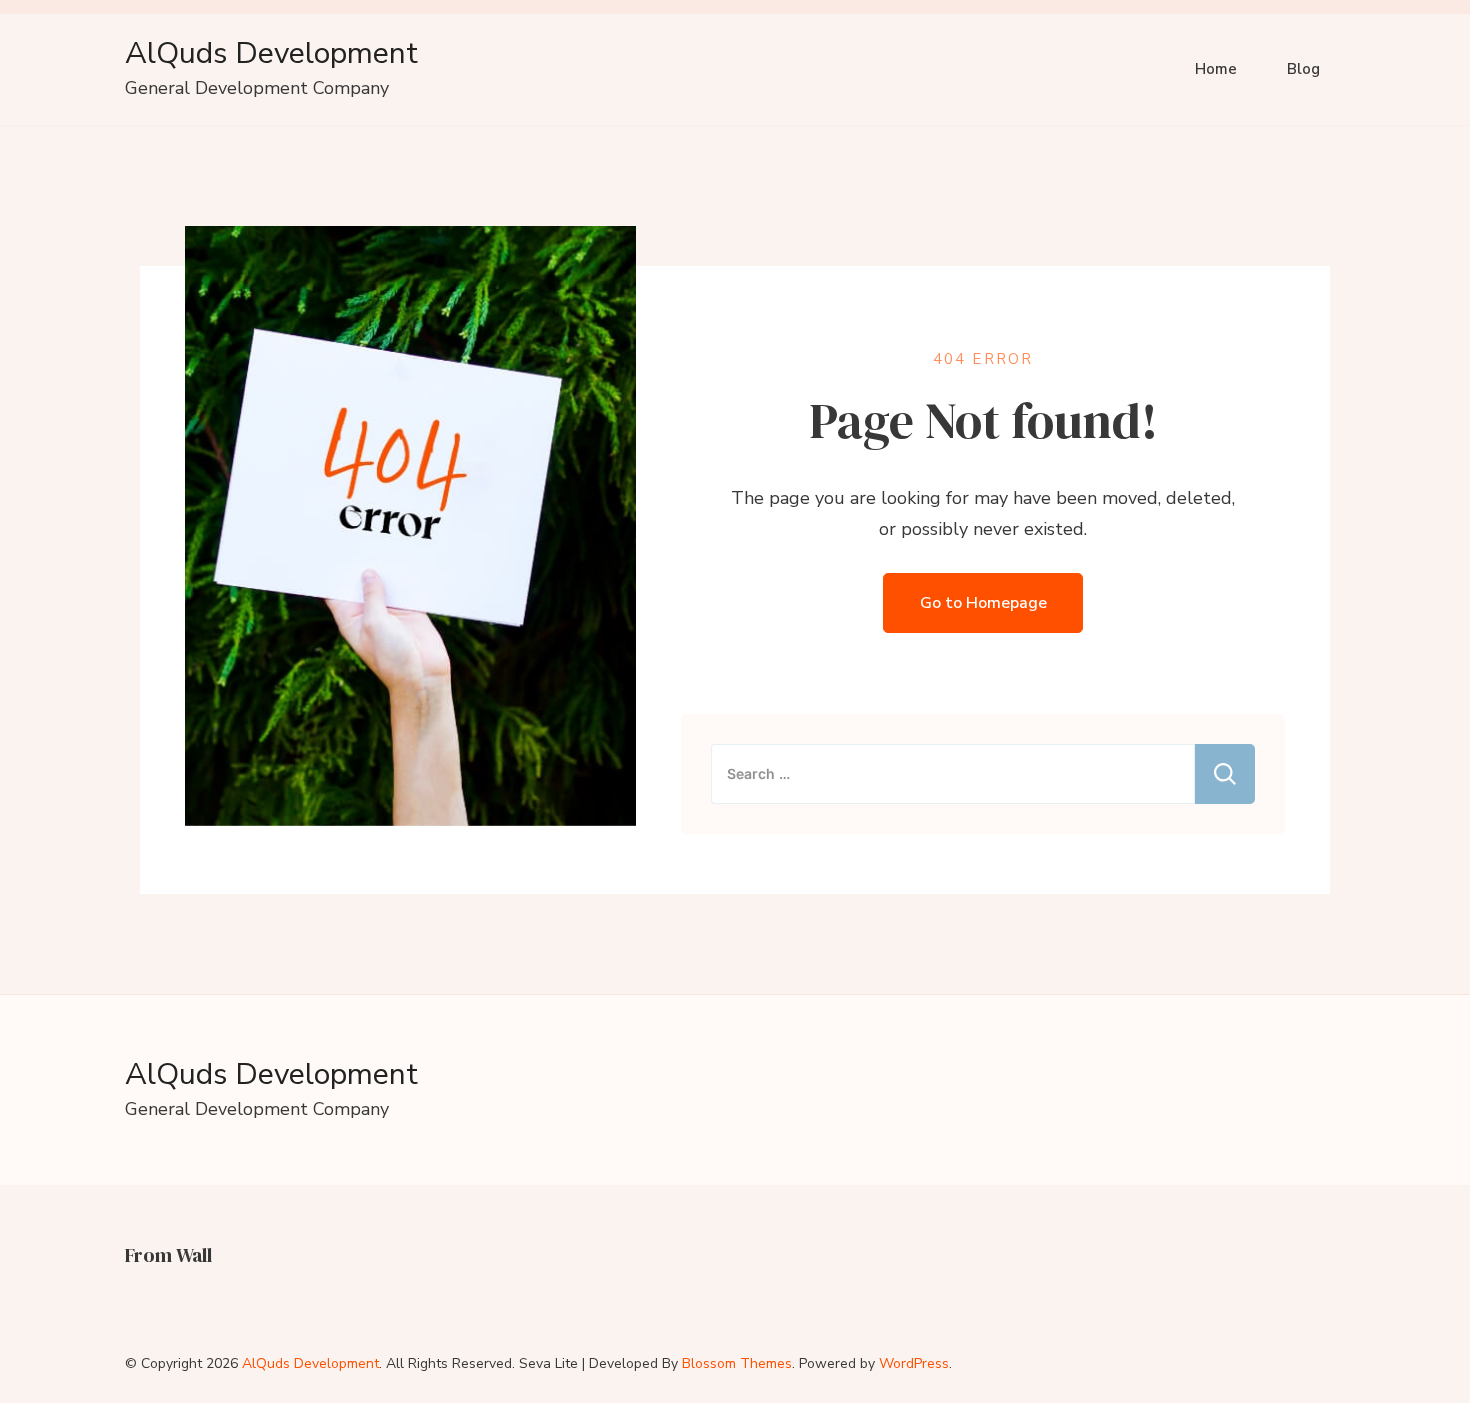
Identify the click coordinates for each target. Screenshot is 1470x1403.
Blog (1303, 69)
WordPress (914, 1363)
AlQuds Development (271, 53)
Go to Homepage (983, 603)
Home (1216, 69)
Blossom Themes (737, 1363)
